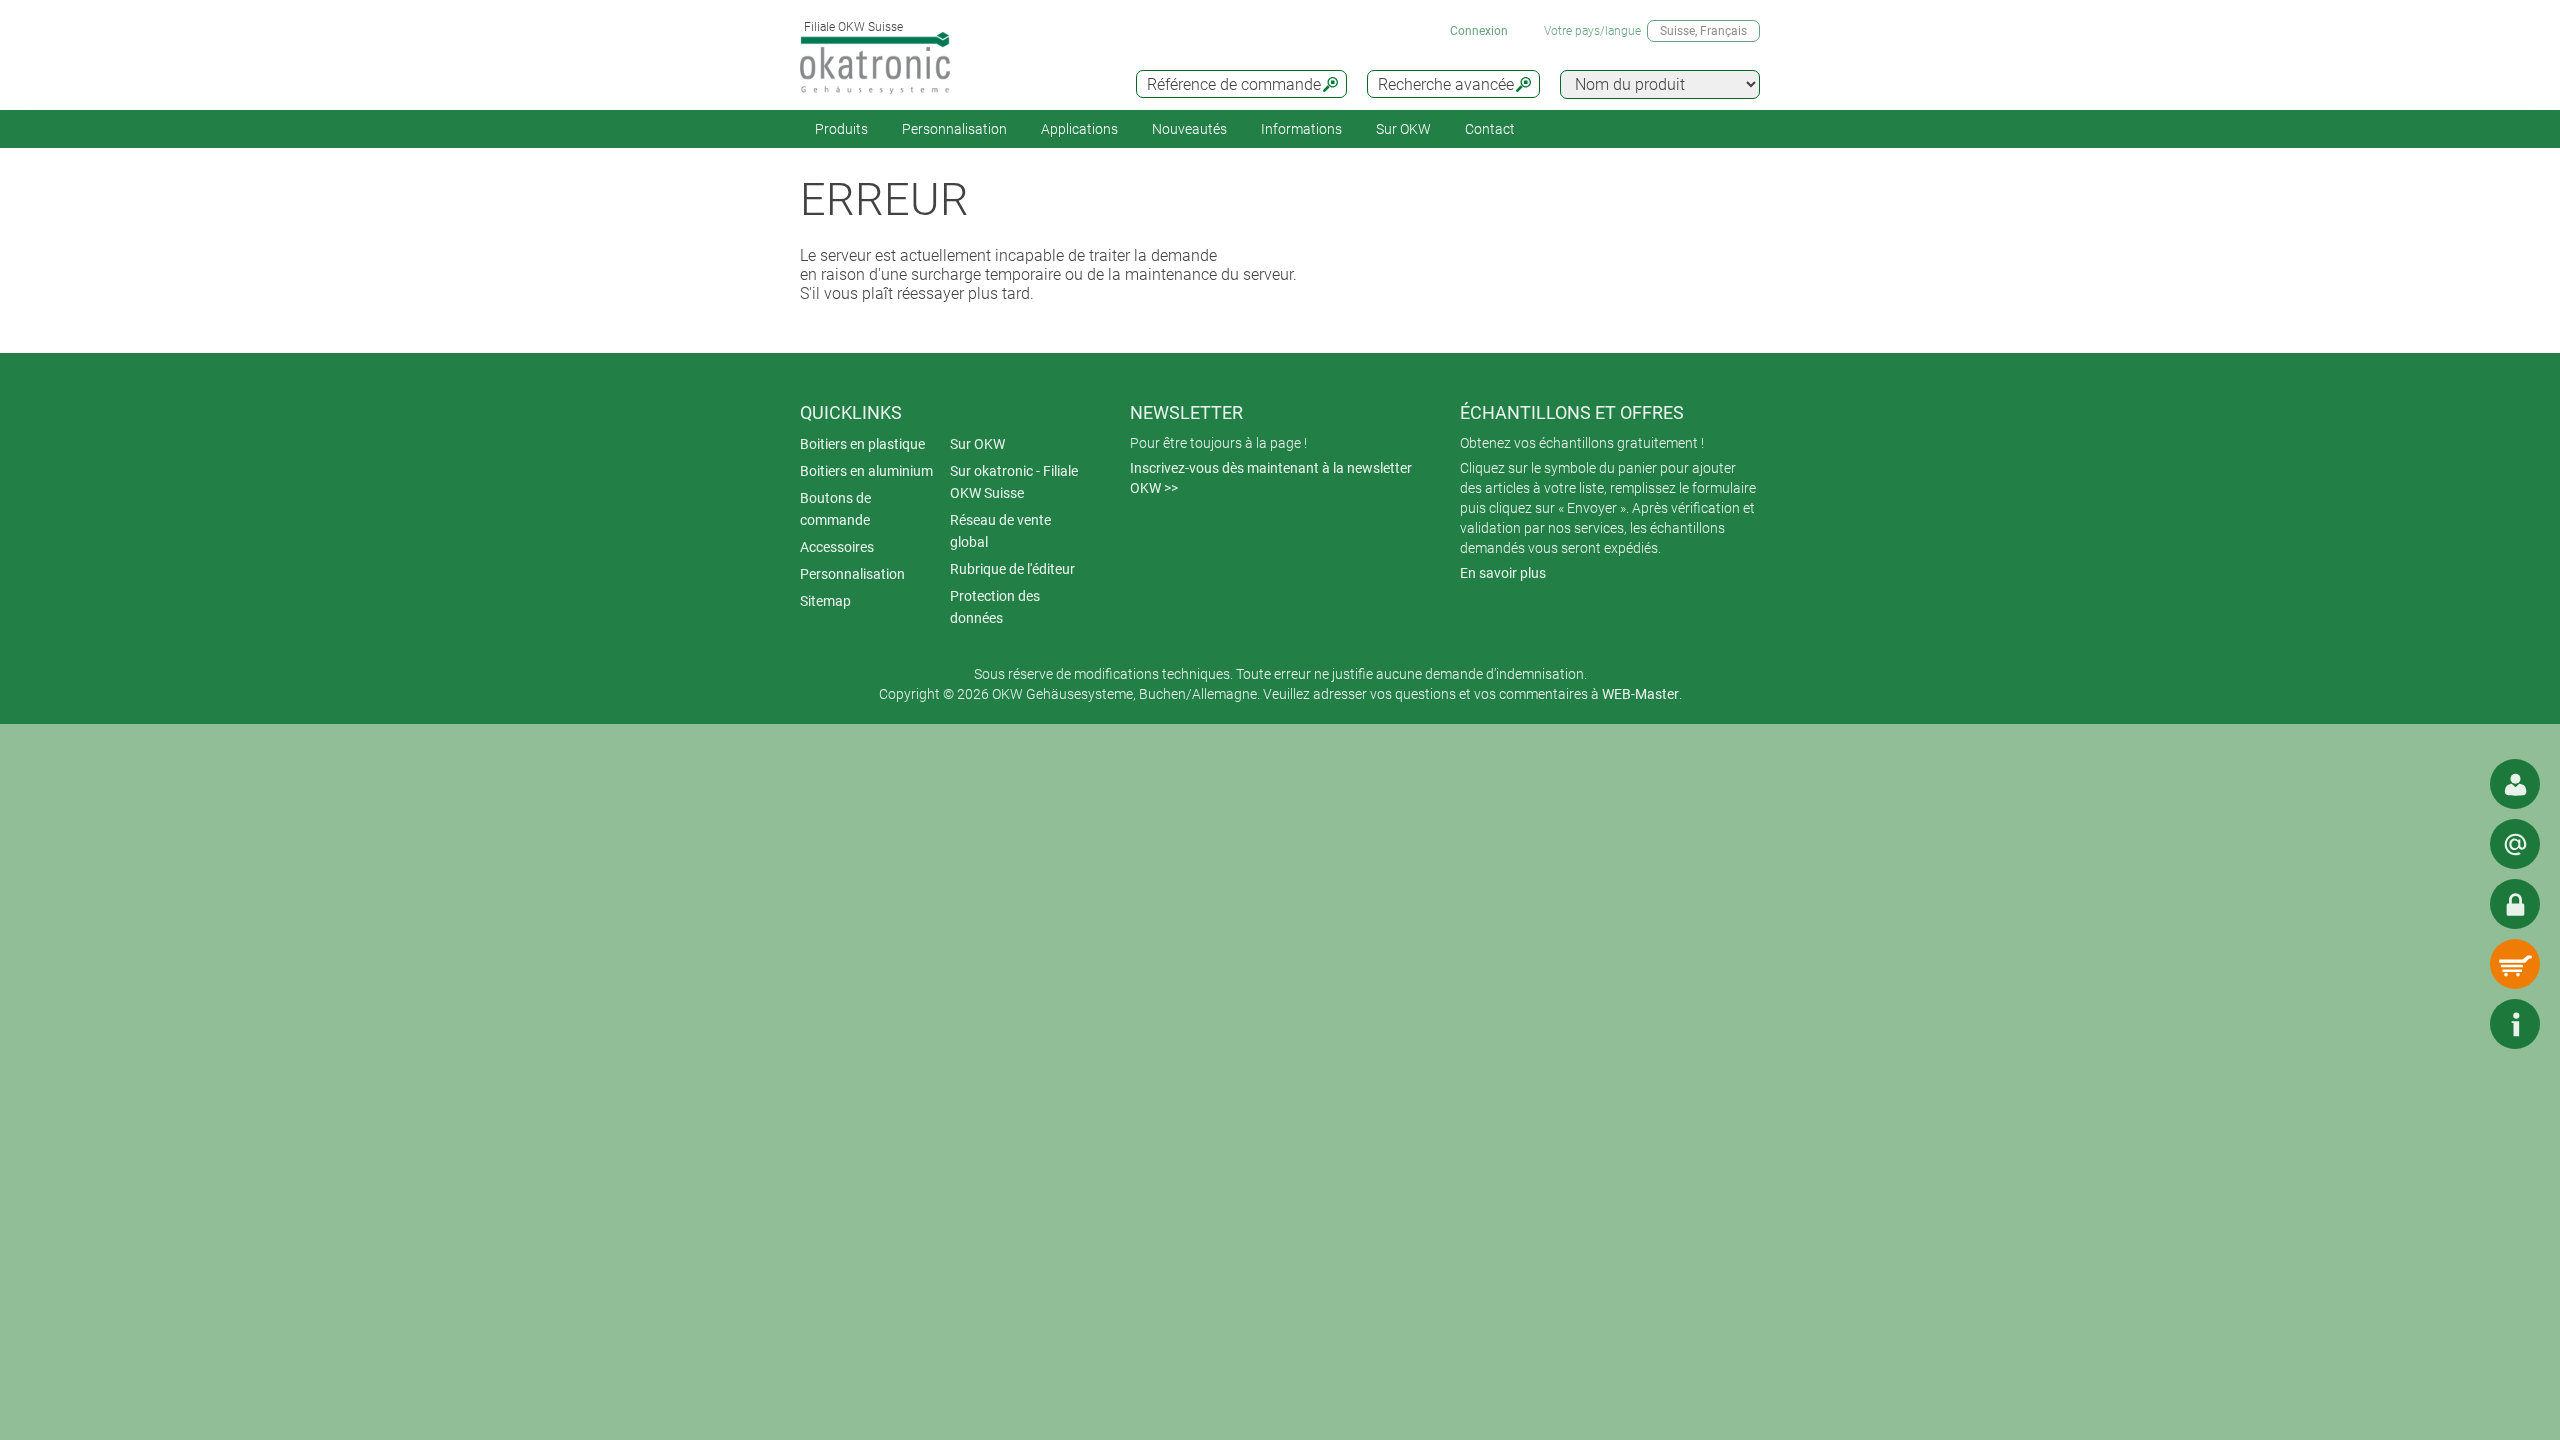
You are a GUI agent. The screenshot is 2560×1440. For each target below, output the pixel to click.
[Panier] (2515, 964)
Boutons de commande (835, 509)
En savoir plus (1503, 573)
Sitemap (825, 601)
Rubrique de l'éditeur (1012, 569)
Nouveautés (1189, 129)
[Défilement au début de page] (2455, 1024)
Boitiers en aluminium (866, 471)
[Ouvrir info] (2515, 1024)
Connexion (1479, 31)
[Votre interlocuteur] (2515, 784)
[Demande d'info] (2515, 844)
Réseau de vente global (1000, 531)
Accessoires (837, 547)
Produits (841, 129)
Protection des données (995, 607)
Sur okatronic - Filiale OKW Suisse (1014, 482)
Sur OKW (1403, 129)
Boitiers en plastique (862, 444)
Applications (1079, 129)
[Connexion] (2515, 904)
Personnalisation (954, 129)
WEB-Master (1640, 694)
